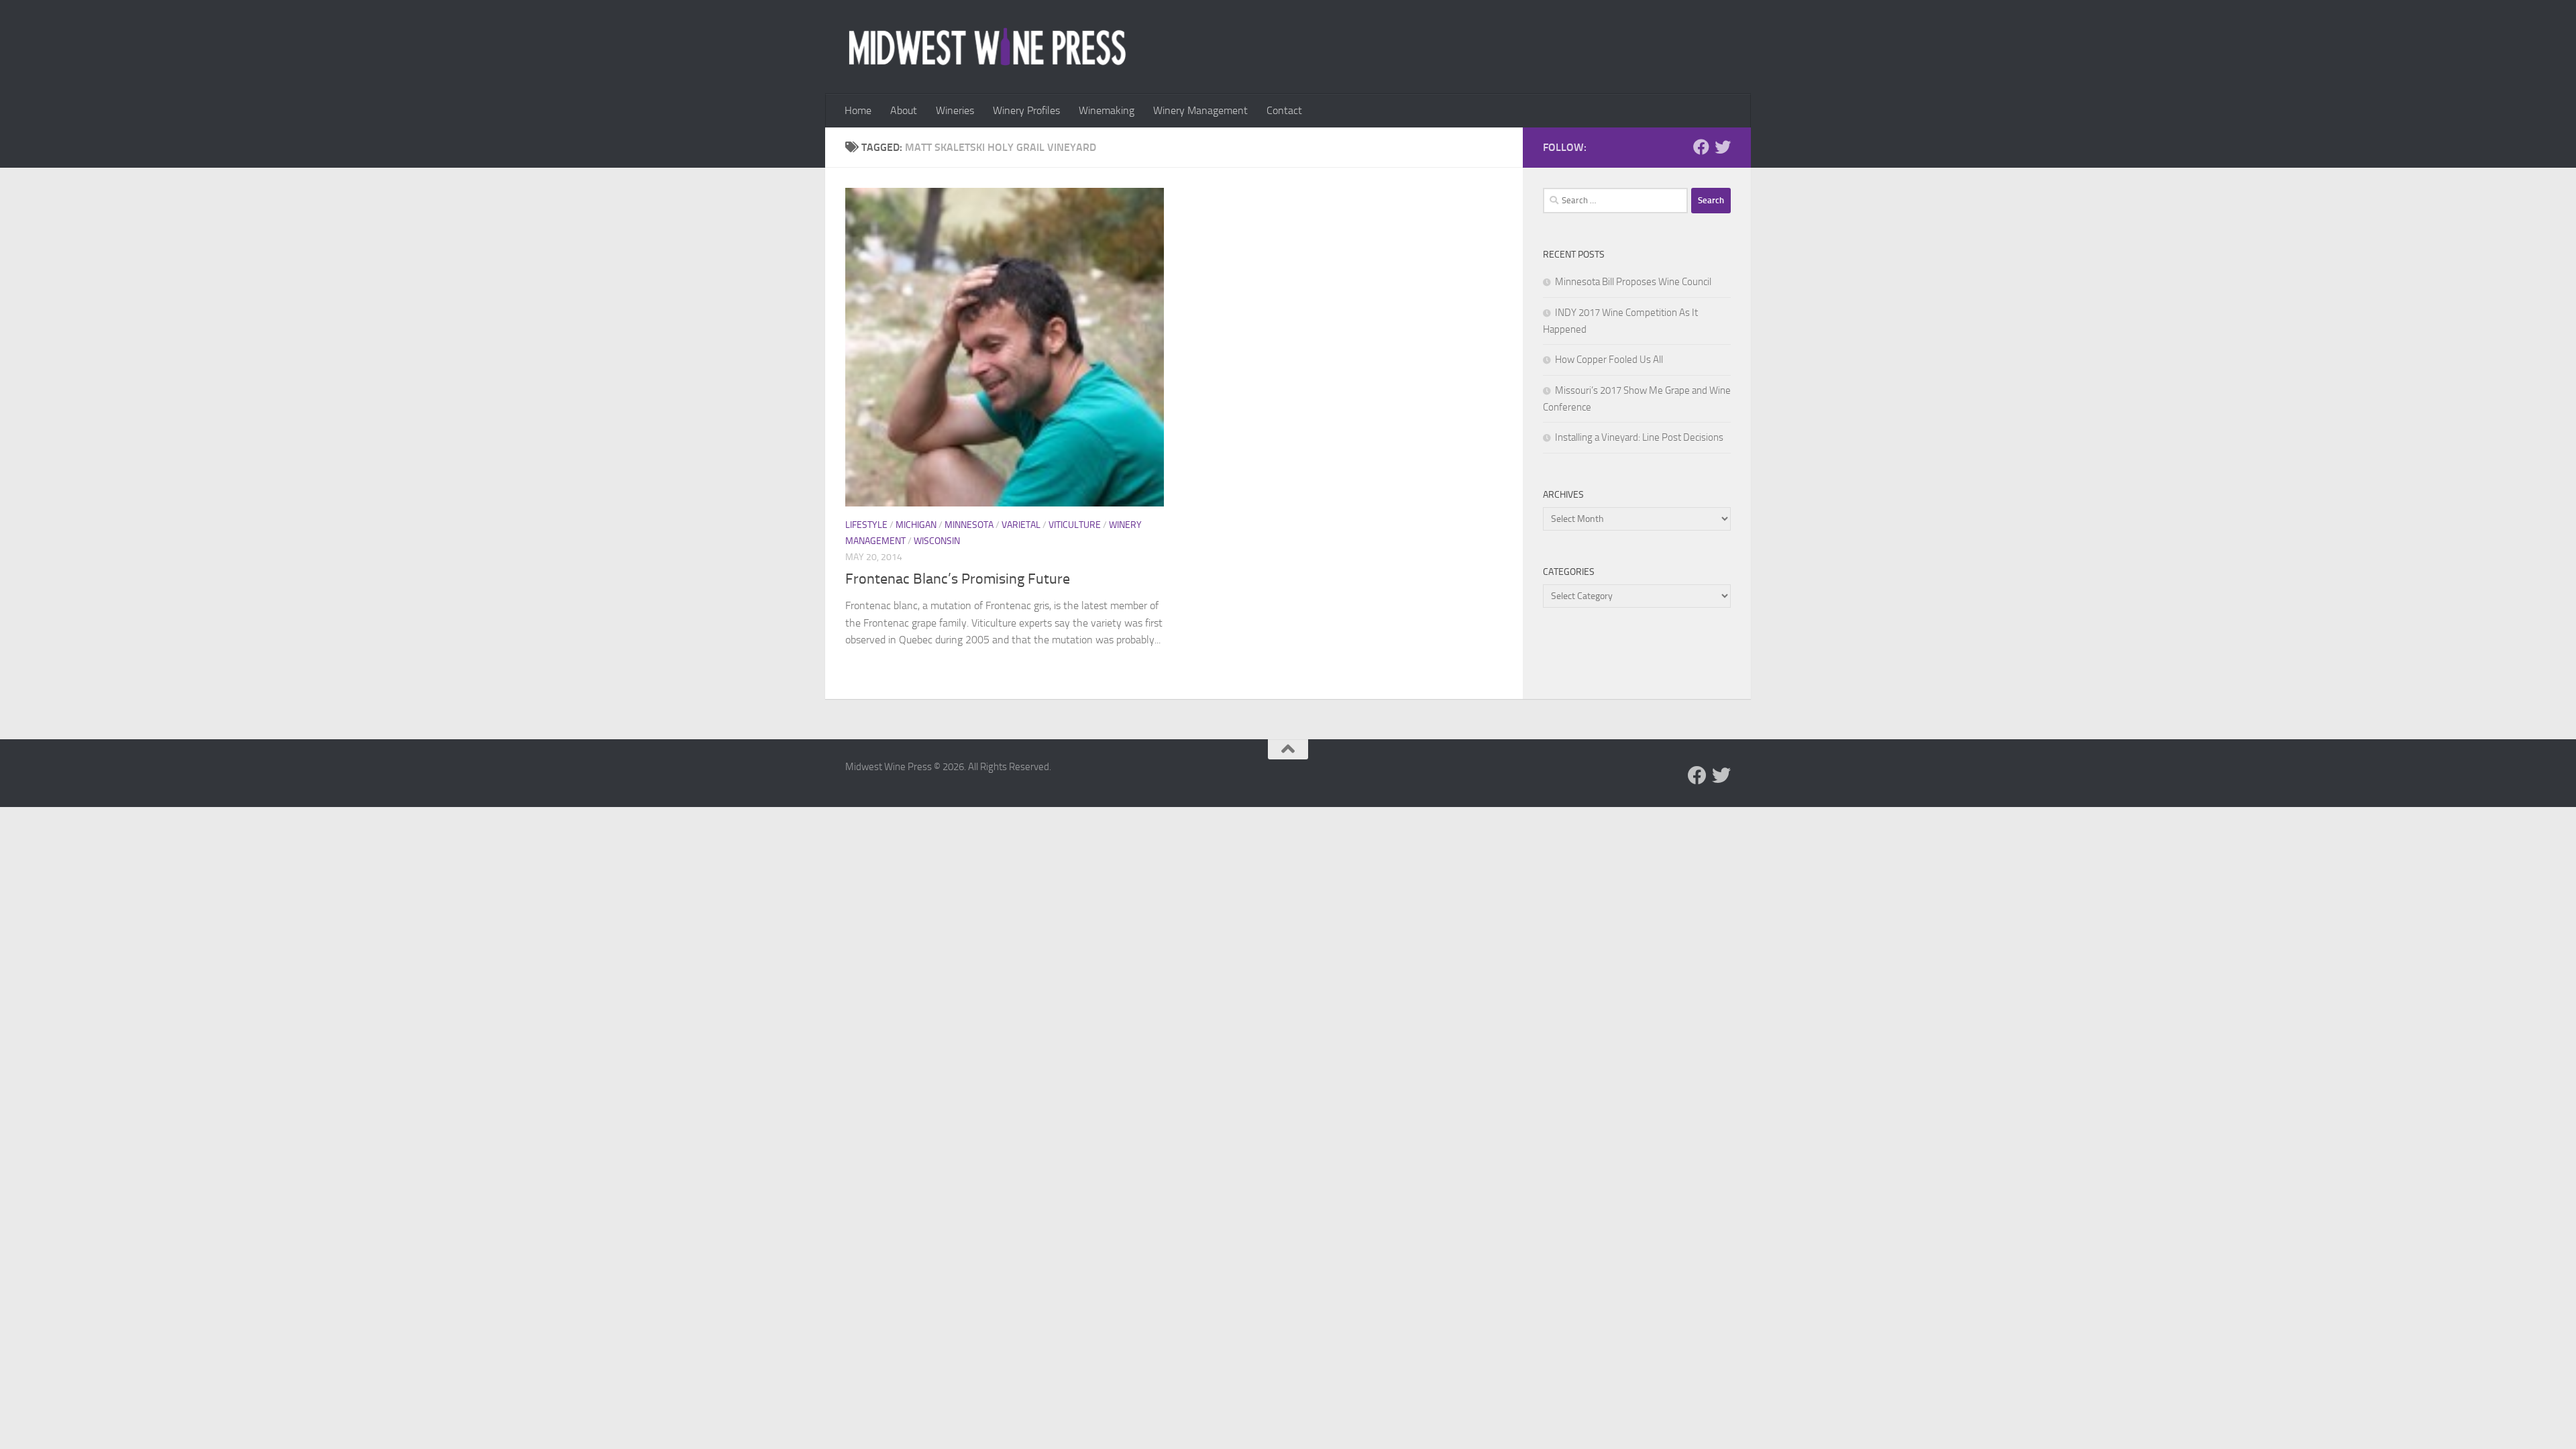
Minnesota (969, 525)
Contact (1284, 110)
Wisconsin (937, 541)
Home (858, 110)
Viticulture (1075, 525)
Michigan (916, 525)
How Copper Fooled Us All (1609, 360)
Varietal (1021, 525)
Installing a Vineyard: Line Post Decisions (1639, 437)
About (904, 110)
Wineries (955, 110)
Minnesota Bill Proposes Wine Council (1633, 282)
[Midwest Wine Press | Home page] (987, 47)
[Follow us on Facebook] (1701, 147)
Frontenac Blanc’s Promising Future (958, 579)
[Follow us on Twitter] (1723, 147)
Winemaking (1107, 110)
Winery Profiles (1026, 110)
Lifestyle (866, 525)
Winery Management (1200, 110)
